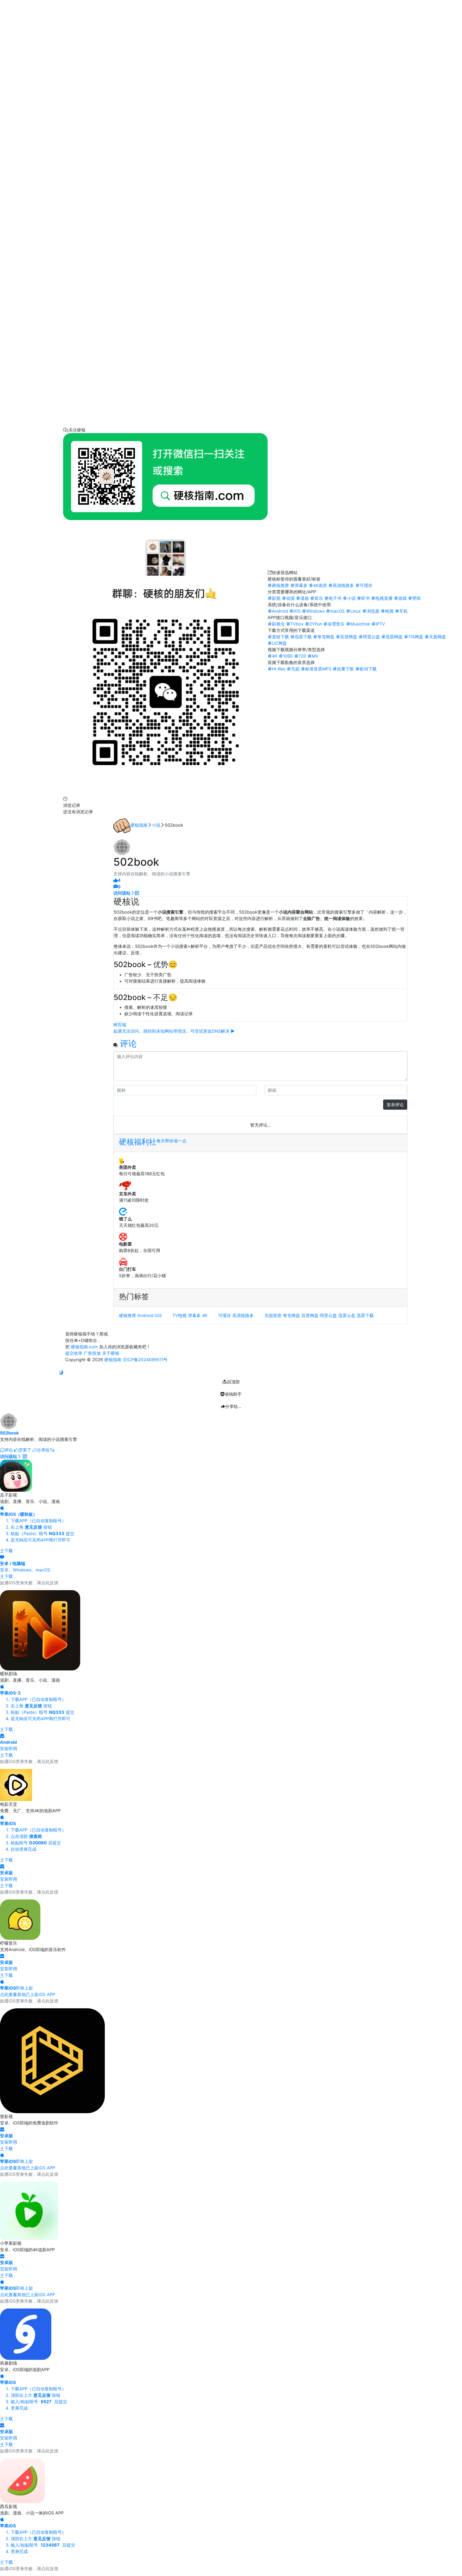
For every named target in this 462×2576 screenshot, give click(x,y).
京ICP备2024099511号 (145, 1360)
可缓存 (225, 1315)
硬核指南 (139, 825)
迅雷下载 (365, 1315)
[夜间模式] (61, 1372)
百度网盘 (310, 1315)
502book (9, 1433)
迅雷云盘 (347, 1315)
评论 (128, 1043)
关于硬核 (111, 1353)
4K (205, 1315)
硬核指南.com (84, 1347)
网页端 (120, 1025)
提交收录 (74, 1353)
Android (145, 1315)
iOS (158, 1315)
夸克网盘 (291, 1315)
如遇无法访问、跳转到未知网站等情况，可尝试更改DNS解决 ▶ (174, 1031)
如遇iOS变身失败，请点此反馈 (29, 1583)
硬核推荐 (128, 1315)
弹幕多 (194, 1315)
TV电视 (180, 1315)
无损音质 (273, 1315)
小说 (156, 825)
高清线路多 (243, 1315)
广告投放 (92, 1353)
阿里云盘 (328, 1315)
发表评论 (395, 1105)
